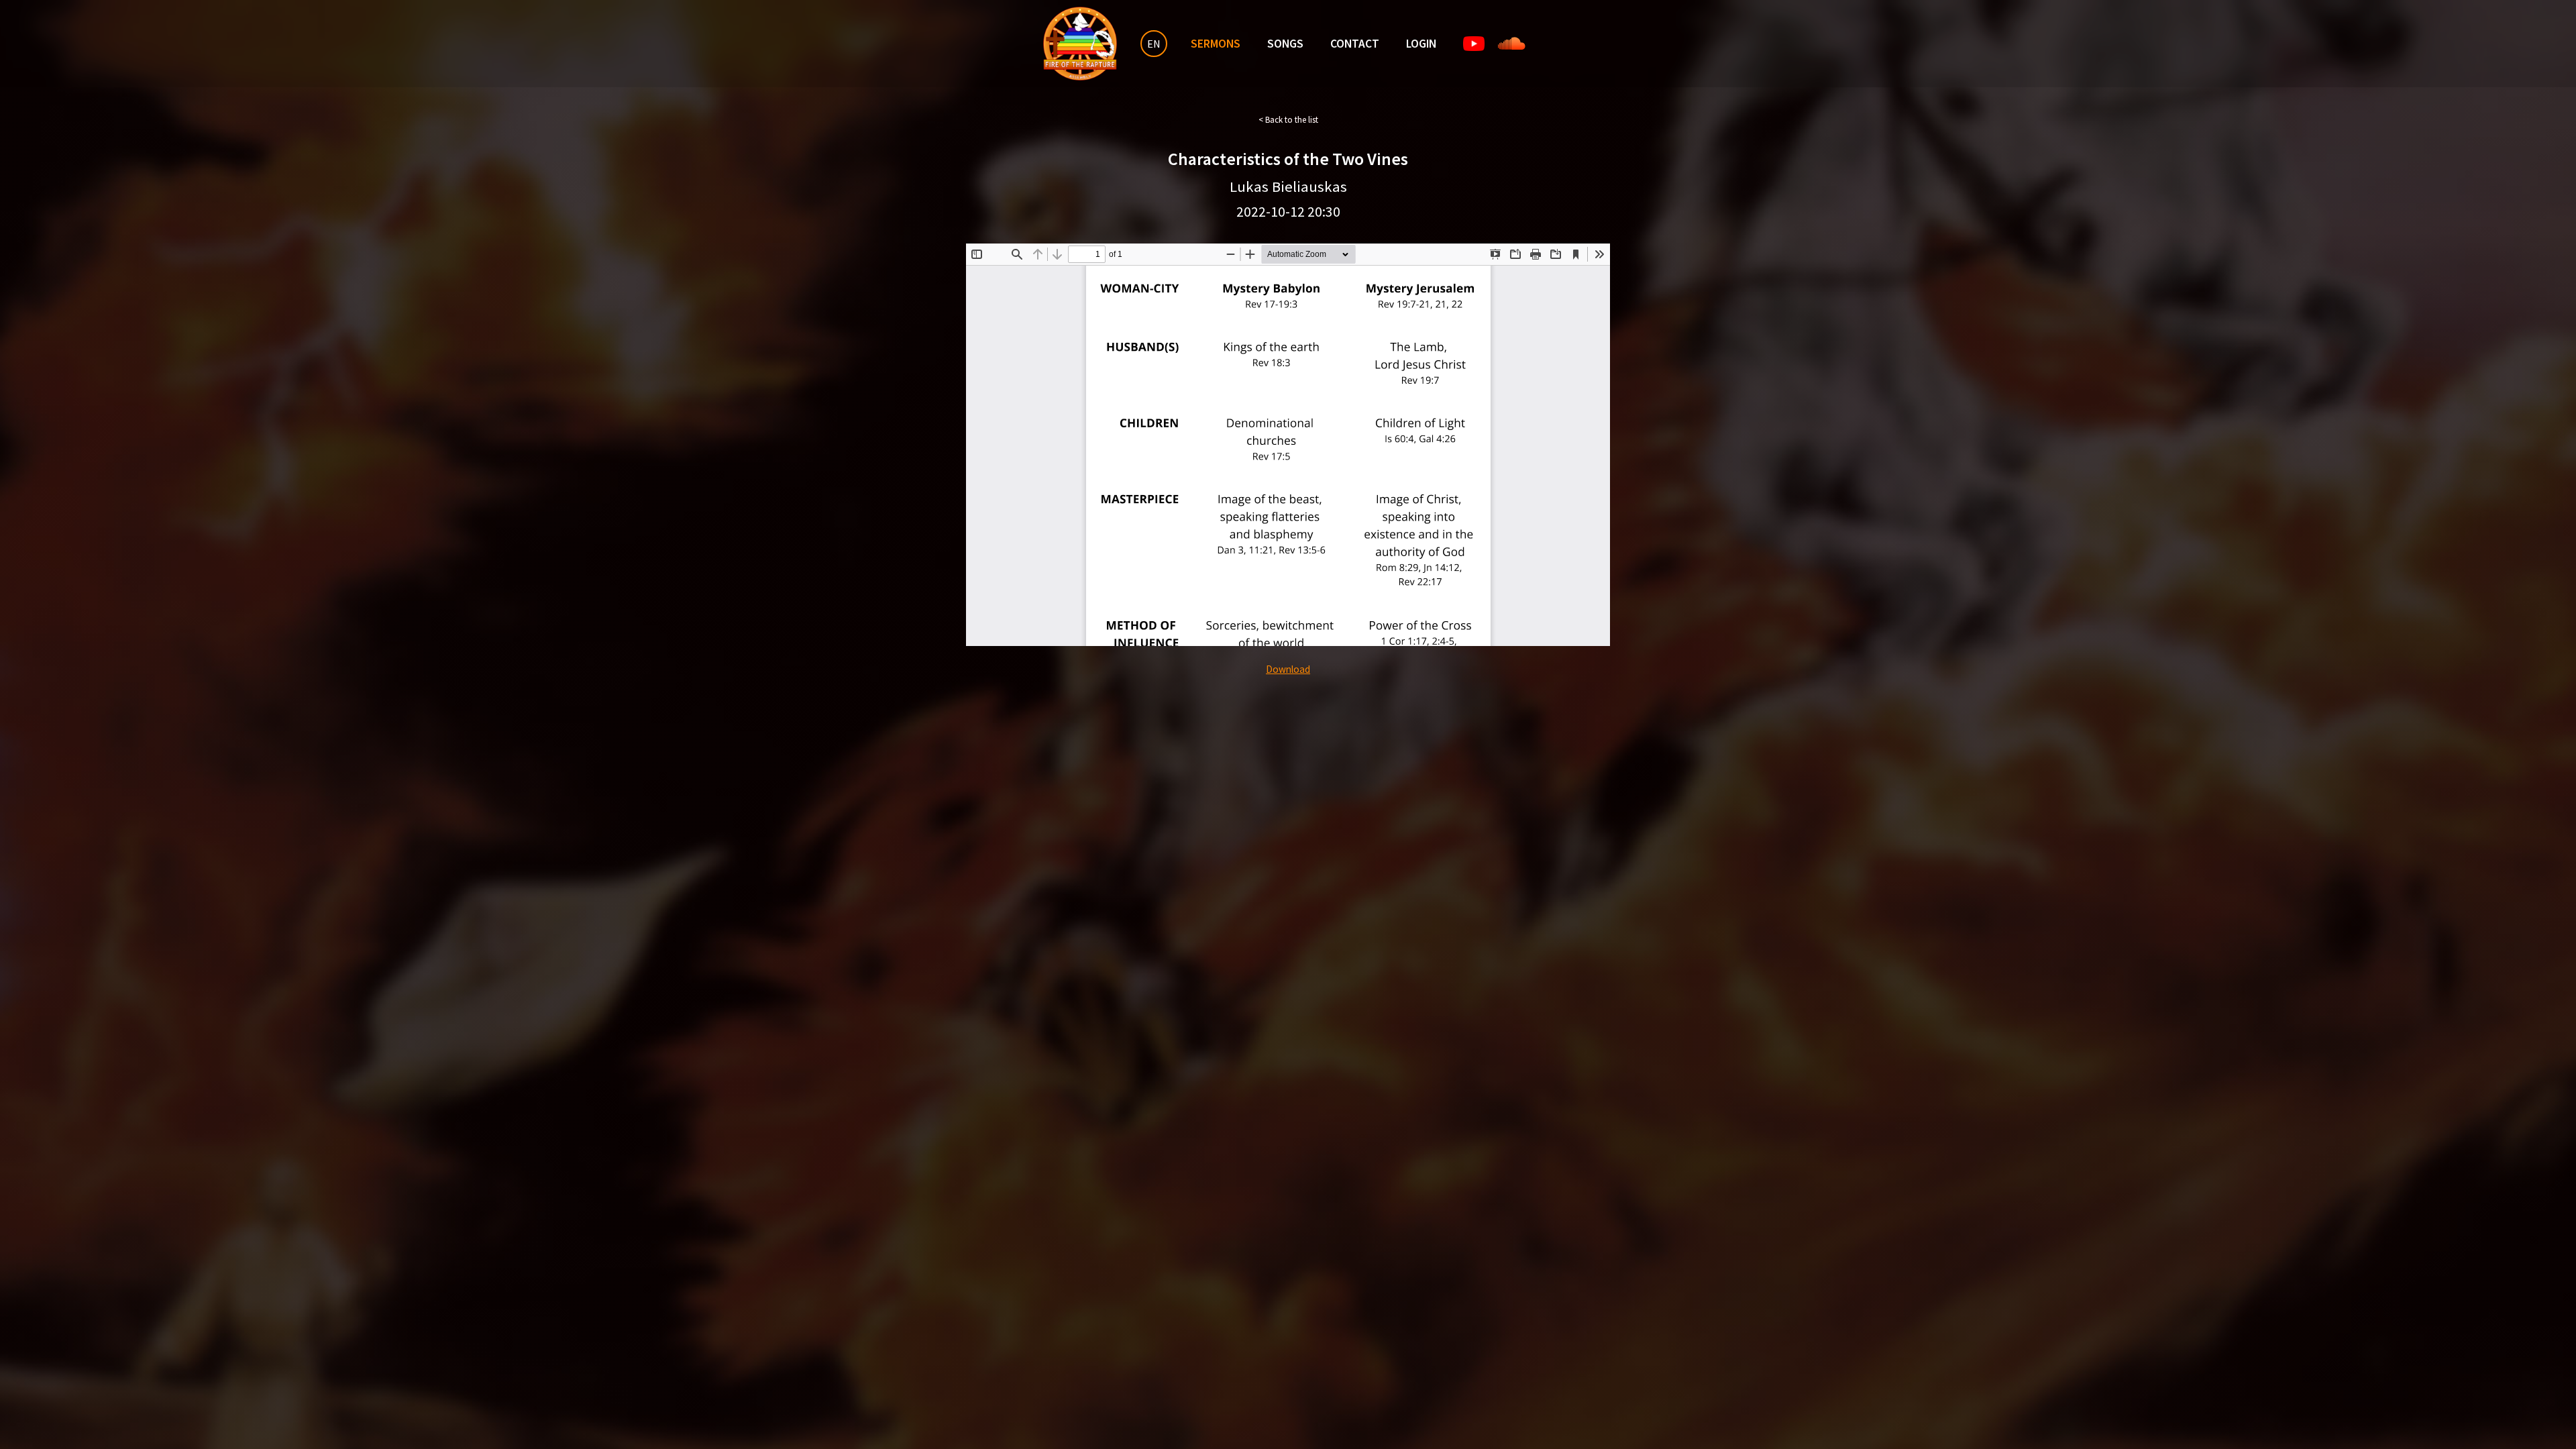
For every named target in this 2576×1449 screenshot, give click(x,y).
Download (1288, 669)
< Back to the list (1288, 120)
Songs (1285, 44)
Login (1421, 44)
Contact (1355, 44)
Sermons (1216, 44)
